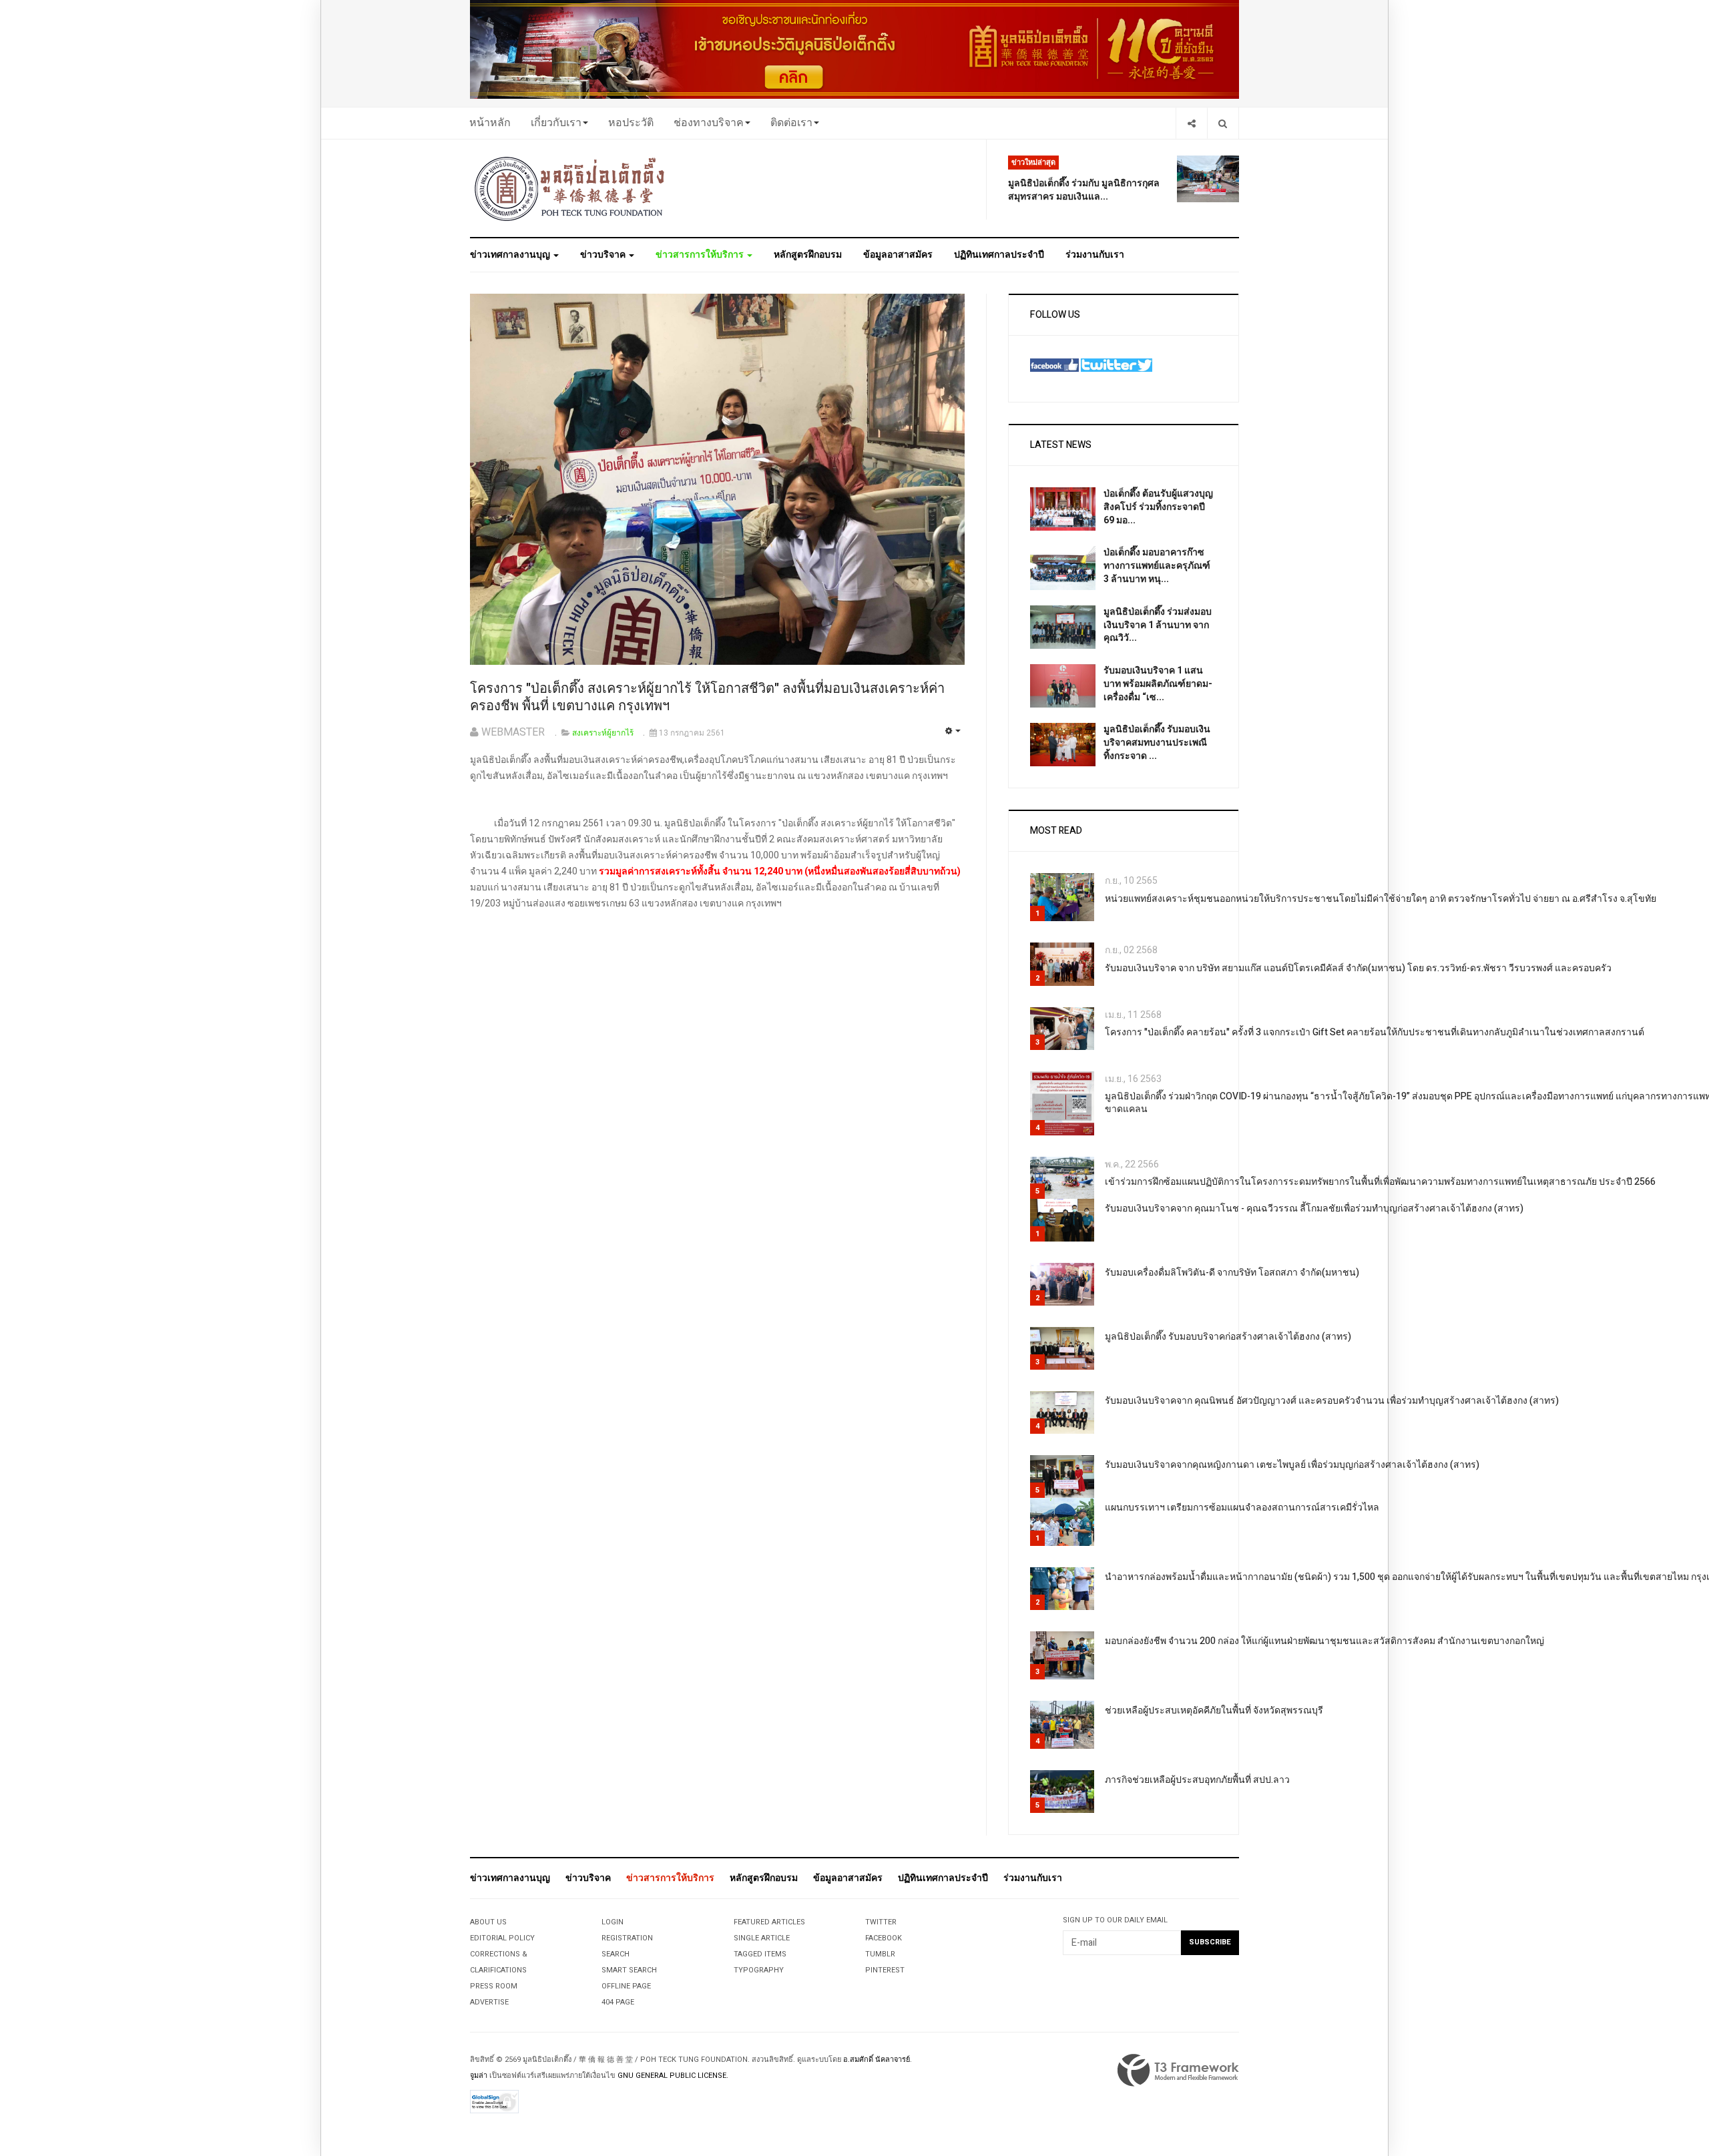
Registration (627, 1938)
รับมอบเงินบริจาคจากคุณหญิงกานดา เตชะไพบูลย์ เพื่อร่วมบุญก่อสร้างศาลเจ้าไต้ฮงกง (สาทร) (1292, 1465)
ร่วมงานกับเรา (1095, 255)
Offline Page (626, 1986)
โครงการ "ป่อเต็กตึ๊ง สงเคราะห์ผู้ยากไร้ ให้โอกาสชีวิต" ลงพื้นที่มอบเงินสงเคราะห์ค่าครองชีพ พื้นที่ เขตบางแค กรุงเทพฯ (707, 698)
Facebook (884, 1938)
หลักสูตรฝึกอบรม (808, 255)
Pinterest (885, 1970)
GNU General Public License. (673, 2076)
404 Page (618, 2002)
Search (616, 1954)
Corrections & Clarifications (499, 1962)
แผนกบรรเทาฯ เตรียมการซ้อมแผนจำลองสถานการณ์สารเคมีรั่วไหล (1242, 1508)
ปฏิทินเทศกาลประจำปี (999, 255)
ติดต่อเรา (791, 123)
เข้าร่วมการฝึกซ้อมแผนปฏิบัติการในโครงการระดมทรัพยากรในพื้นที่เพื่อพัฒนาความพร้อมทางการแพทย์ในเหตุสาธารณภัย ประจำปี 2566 (1380, 1182)
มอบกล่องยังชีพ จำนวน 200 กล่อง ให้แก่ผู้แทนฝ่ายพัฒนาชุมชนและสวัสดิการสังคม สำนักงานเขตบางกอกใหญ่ (1324, 1641)
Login (613, 1922)
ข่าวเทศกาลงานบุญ (511, 255)
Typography (759, 1970)
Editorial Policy (502, 1938)
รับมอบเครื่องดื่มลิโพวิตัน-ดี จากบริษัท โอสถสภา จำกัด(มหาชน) (1232, 1273)
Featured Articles (769, 1922)
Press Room (494, 1986)
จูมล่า (479, 2076)
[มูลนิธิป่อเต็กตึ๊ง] (570, 188)
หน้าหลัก (490, 123)
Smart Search (629, 1970)
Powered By (1178, 2071)
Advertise (489, 2002)
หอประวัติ (631, 123)
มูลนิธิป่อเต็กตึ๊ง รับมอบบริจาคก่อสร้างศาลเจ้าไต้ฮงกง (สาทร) (1228, 1337)
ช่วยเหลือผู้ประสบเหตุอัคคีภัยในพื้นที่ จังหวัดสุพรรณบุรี (1214, 1710)
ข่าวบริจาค (604, 255)
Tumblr (880, 1954)
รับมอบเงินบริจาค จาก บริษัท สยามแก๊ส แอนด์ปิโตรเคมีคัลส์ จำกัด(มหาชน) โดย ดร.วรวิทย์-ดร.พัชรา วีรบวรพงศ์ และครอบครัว (1358, 968)
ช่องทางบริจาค (709, 123)
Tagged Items (760, 1954)
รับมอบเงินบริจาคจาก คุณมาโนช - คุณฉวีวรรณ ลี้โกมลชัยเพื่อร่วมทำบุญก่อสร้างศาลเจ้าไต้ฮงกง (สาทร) (1314, 1208)
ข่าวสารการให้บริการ (701, 255)
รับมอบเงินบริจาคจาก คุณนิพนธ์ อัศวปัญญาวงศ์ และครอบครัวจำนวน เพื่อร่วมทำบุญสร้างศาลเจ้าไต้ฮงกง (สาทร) (1332, 1401)
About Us (488, 1922)
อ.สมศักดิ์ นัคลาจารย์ (877, 2060)
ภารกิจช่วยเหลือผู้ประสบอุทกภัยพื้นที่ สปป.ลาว (1197, 1780)
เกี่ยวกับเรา (556, 123)
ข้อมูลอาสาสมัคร (898, 255)
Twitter (881, 1922)
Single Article (762, 1938)
